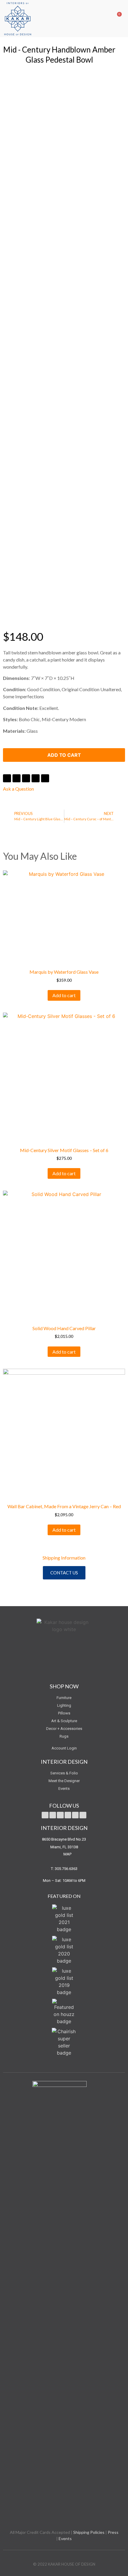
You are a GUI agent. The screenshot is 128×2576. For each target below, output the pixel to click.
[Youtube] (60, 1815)
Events (64, 1789)
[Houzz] (83, 1815)
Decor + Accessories (64, 1729)
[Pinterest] (68, 1815)
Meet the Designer (64, 1781)
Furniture (64, 1698)
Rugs (64, 1736)
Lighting (64, 1705)
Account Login (64, 1748)
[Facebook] (53, 1815)
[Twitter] (45, 1815)
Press (113, 2532)
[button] (105, 18)
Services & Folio (64, 1773)
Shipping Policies (89, 2532)
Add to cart (64, 755)
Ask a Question (18, 789)
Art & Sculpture (64, 1721)
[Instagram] (75, 1815)
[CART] (115, 18)
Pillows (64, 1713)
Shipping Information (64, 1558)
